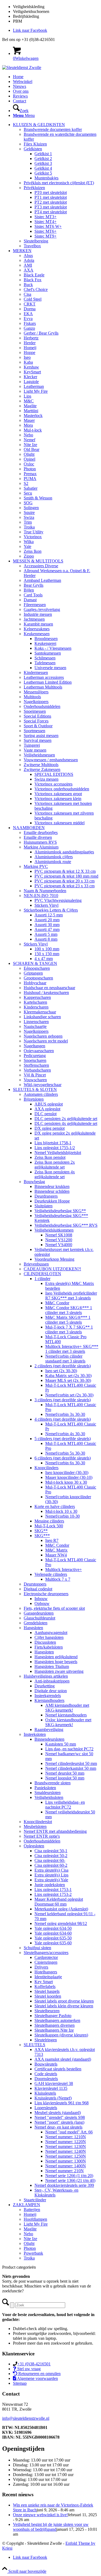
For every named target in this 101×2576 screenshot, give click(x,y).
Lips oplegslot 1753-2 (53, 1894)
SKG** (41, 1531)
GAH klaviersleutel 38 (54, 2083)
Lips (27, 396)
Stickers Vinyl (46, 905)
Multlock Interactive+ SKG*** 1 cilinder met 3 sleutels (72, 1349)
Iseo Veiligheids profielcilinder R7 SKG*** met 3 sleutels (71, 1296)
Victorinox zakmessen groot (58, 794)
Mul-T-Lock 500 (49, 1526)
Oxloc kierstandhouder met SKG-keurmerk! (68, 1722)
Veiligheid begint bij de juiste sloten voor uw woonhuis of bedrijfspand (51, 2527)
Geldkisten (33, 149)
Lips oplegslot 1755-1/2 (55, 1148)
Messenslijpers (36, 692)
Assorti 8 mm (46, 939)
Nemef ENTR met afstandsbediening (55, 1831)
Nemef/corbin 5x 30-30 (65, 1453)
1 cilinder (42, 1279)
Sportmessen (34, 731)
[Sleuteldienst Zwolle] (22, 67)
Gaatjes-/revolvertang (42, 609)
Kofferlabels (45, 1986)
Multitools (32, 697)
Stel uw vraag (28, 2369)
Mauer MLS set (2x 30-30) (68, 1380)
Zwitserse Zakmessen (42, 769)
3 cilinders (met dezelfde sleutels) (63, 1400)
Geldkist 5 (43, 173)
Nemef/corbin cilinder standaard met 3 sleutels (65, 1359)
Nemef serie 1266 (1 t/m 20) (69, 2176)
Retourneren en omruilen (39, 2374)
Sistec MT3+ (46, 217)
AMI (28, 265)
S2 (26, 483)
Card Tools (33, 595)
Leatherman (34, 386)
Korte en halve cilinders (55, 1506)
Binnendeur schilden (52, 1191)
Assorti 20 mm (47, 920)
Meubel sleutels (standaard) (58, 2113)
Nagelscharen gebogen (43, 1036)
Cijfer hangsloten (49, 1637)
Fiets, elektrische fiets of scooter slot (54, 1608)
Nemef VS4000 (59, 1245)
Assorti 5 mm (46, 934)
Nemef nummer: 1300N (66, 2161)
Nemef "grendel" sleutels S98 (60, 2117)
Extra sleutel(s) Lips (51, 1875)
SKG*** (42, 1536)
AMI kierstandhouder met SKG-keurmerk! (67, 1708)
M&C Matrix (56, 1550)
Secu (28, 493)
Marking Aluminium (41, 847)
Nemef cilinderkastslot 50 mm (71, 1768)
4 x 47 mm (44, 959)
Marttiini (31, 411)
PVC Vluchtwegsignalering (58, 900)
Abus (28, 255)
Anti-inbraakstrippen (52, 1681)
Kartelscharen (35, 1002)
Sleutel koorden (48, 1996)
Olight (29, 454)
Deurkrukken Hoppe (52, 1201)
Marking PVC (36, 866)
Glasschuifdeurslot (39, 1618)
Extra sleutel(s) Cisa (51, 1870)
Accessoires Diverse (41, 566)
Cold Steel (33, 299)
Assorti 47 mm (47, 929)
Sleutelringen (46, 2040)
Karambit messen (38, 624)
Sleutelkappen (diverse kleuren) (61, 2035)
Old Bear (32, 449)
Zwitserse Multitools (41, 765)
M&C (29, 401)
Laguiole (31, 382)
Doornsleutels (46, 2079)
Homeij (30, 348)
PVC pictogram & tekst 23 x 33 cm (65, 886)
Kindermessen (36, 672)
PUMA (30, 479)
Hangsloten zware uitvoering (59, 1671)
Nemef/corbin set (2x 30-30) (69, 1395)
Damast (30, 600)
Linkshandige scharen (42, 1017)
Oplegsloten (34, 1846)
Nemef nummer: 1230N (66, 2146)
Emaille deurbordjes (41, 832)
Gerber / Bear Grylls (41, 333)
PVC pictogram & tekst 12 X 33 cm (65, 871)
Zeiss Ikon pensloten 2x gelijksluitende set (55, 1165)
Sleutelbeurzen (47, 2011)
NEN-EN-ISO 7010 (41, 896)
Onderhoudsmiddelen (42, 706)
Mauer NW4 (56, 1555)
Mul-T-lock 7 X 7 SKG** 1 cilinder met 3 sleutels (69, 1329)
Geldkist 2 (43, 159)
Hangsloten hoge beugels (56, 1662)
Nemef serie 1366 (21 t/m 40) (70, 2180)
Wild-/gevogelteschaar (43, 1085)
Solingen (31, 508)
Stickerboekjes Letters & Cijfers (51, 910)
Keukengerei (45, 643)
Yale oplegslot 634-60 (53, 1933)
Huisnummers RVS (40, 842)
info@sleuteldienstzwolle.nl (26, 2418)
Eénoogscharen (37, 968)
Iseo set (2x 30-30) (61, 1371)
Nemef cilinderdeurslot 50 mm (71, 1763)
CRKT (30, 304)
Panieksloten (45, 1788)
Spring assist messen (41, 736)
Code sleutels (46, 2074)
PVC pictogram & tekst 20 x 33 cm (65, 881)
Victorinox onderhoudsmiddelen (62, 789)
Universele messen (50, 668)
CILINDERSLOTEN (42, 1274)
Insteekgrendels (48, 1696)
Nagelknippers (36, 702)
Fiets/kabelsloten (49, 1647)
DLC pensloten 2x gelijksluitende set (66, 1119)
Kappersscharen (37, 997)
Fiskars (30, 323)
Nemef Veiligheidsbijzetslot (58, 1153)
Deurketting (45, 1686)
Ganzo (29, 328)
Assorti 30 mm (47, 925)
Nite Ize (30, 445)
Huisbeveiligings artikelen (46, 1676)
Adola (29, 260)
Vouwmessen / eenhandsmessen (51, 760)
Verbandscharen (37, 1070)
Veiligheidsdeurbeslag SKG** (60, 1211)
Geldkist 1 (43, 154)
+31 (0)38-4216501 (34, 2364)
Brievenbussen (36, 1264)
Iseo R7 (52, 1540)
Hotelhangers (46, 1972)
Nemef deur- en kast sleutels (58, 2127)
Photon (30, 469)
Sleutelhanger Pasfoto (53, 2016)
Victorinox (33, 537)
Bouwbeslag (34, 1182)
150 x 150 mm (47, 954)
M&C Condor (57, 1303)
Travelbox (32, 246)
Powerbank (33, 2253)
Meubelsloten (35, 1826)
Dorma (30, 309)
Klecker (30, 377)
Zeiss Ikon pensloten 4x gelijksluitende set (55, 1174)
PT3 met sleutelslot (51, 207)
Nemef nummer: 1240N (66, 2151)
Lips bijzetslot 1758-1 (53, 1143)
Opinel (29, 459)
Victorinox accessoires (53, 784)
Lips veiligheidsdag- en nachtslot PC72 (65, 1805)
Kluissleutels (45, 2093)
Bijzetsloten (34, 1099)
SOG (28, 503)
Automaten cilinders (41, 1094)
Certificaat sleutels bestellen (58, 2069)
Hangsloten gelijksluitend (56, 1657)
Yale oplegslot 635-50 (53, 1938)
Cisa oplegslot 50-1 (51, 1851)
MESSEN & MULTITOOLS (38, 561)
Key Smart (44, 1982)
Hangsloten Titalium (52, 1666)
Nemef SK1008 (59, 1235)
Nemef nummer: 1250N (66, 2156)
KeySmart (32, 372)
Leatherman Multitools (43, 687)
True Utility (34, 532)
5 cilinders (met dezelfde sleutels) (63, 1439)
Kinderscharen (36, 1007)
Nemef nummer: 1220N (66, 2142)
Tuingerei (32, 745)
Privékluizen (34, 188)
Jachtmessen (34, 619)
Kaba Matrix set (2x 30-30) (68, 1376)
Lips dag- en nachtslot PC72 (69, 1749)
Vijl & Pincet (35, 1075)
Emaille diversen (38, 837)
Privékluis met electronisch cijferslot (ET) (59, 183)
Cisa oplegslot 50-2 (51, 1856)
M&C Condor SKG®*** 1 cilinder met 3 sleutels (69, 1310)
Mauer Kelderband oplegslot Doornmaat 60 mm (59, 1902)
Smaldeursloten (48, 1793)
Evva (28, 319)
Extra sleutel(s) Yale (51, 1880)
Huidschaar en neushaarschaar (49, 988)
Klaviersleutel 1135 (51, 2088)
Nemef (29, 440)
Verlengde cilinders (51, 1574)
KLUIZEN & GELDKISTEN (39, 125)
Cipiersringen (46, 1962)
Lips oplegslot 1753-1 (53, 1890)
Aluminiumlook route (53, 862)
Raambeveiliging (49, 1729)
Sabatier (31, 488)
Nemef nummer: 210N (65, 2171)
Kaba (28, 362)
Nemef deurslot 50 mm (65, 1773)
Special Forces (36, 721)
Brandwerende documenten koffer (53, 129)
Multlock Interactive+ (64, 1569)
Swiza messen (46, 779)
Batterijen (32, 2210)
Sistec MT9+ (46, 236)
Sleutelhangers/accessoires (46, 1953)
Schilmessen (45, 658)
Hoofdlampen (35, 2219)
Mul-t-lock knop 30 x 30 (66, 1482)
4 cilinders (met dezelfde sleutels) (63, 1419)
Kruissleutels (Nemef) (53, 2098)
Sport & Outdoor (38, 726)
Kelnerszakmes (37, 629)
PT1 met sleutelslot (51, 197)
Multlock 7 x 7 (58, 1579)
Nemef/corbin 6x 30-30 (65, 1463)
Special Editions (37, 716)
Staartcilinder (35, 2200)
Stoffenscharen (36, 1065)
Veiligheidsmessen (39, 755)
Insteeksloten (35, 1734)
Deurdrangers (46, 1196)
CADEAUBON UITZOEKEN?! (52, 1269)
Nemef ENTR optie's (42, 1836)
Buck (28, 285)
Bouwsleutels (46, 2064)
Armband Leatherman (42, 580)
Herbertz (31, 338)
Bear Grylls (34, 585)
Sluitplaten (43, 1206)
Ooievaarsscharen (39, 1051)
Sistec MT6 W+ (48, 226)
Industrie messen (38, 614)
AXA (29, 270)
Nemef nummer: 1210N (66, 2137)
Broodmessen (46, 639)
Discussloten (45, 1642)
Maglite (30, 406)
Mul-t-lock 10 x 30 (61, 1511)
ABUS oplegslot (49, 1104)
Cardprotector (46, 1957)
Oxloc (29, 464)
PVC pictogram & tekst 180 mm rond (66, 876)
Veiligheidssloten (49, 1797)
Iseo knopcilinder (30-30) (67, 1473)
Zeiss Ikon (33, 551)
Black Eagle (34, 275)
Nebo (28, 435)
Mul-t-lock (33, 430)
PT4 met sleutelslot (51, 212)
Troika (29, 527)
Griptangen (33, 973)
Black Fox (33, 280)
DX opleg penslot (50, 1128)
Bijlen (29, 590)
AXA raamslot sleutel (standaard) (63, 2059)
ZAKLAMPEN (27, 2205)
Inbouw (41, 1599)
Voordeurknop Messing (54, 1259)
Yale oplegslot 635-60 (53, 1943)
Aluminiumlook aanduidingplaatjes (64, 852)
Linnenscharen (36, 1022)
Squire (29, 512)
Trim (28, 522)
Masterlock (33, 416)
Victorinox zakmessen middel (60, 823)
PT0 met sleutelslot (51, 192)
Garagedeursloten (39, 1613)
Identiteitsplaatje (48, 1977)
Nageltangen (34, 1046)
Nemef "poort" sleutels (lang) (59, 2122)
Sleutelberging (36, 241)
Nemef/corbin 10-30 (62, 1516)
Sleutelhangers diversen (55, 2025)
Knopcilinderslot (38, 1822)
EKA (28, 314)
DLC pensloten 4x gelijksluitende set (66, 1123)
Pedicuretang (35, 1056)
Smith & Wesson (38, 498)
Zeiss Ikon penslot (50, 1157)
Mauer (29, 420)
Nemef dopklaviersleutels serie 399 (64, 2185)
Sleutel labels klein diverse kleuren (64, 2006)
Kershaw (31, 367)
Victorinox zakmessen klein (58, 799)
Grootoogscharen (38, 978)
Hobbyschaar (35, 983)
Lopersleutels (46, 2108)
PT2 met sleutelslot (51, 202)
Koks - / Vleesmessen (53, 648)
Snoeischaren (35, 1060)
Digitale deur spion (51, 1691)
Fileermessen (35, 605)
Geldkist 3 (43, 163)
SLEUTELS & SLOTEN (35, 1089)
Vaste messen (35, 750)
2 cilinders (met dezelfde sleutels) (63, 1366)
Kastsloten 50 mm (61, 1744)
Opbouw (42, 1603)
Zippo (29, 556)
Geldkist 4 (43, 168)
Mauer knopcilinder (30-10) (69, 1477)
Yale (27, 546)
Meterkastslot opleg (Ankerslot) (61, 1909)
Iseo (27, 357)
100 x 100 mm (47, 949)
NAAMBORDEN (29, 828)
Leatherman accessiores (44, 677)
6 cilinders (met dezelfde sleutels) (63, 1458)
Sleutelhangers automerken (57, 2020)
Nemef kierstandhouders (66, 1715)
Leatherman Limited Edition (48, 682)
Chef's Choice (36, 289)
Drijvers (41, 1967)
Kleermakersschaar (40, 1012)
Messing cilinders (49, 1521)
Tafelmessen (45, 663)
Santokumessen (48, 653)
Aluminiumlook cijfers (54, 857)
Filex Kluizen (35, 144)
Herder (30, 343)
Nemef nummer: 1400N (66, 2166)
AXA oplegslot (47, 1109)
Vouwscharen (35, 1080)
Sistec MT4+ (46, 222)
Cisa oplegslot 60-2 (51, 1865)
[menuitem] (56, 77)
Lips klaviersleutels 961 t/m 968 (62, 2103)
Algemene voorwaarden (37, 2378)
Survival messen (38, 740)
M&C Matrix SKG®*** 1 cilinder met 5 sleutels (68, 1320)
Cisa (27, 294)
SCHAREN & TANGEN (35, 963)
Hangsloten (33, 1628)
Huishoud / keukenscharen (46, 992)
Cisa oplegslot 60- (50, 1860)
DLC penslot (46, 1114)
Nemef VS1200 (59, 1240)
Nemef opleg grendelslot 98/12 (61, 1923)
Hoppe (29, 352)
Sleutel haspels (47, 1991)
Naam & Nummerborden (45, 891)
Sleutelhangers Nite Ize (54, 2030)
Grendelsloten (36, 1623)
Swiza (29, 517)
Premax (30, 474)
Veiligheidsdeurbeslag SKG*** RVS (66, 1225)
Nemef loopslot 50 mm (65, 1778)
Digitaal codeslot (38, 1589)
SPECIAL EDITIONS (54, 774)
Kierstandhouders (49, 1700)
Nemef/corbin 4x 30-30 (65, 1434)
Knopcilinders (46, 1468)
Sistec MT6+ (46, 231)
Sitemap (20, 2383)
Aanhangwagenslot (51, 1633)
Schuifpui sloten (37, 1948)
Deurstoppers (35, 1584)
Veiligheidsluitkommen (54, 1230)
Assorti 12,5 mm (49, 915)
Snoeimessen (35, 711)
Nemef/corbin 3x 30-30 (65, 1414)
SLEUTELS (34, 2045)
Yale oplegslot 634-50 (53, 1928)
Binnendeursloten (49, 1739)
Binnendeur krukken (52, 1186)
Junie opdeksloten (50, 1885)
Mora (28, 425)
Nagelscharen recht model (46, 1041)
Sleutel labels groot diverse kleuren (64, 2001)
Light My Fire (36, 391)
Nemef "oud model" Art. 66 (69, 2132)
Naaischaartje (35, 1026)
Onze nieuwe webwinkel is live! (40, 2515)
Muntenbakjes (46, 178)
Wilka (29, 542)
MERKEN (22, 251)
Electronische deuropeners (46, 1594)
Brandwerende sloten (53, 1783)
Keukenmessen (37, 634)
